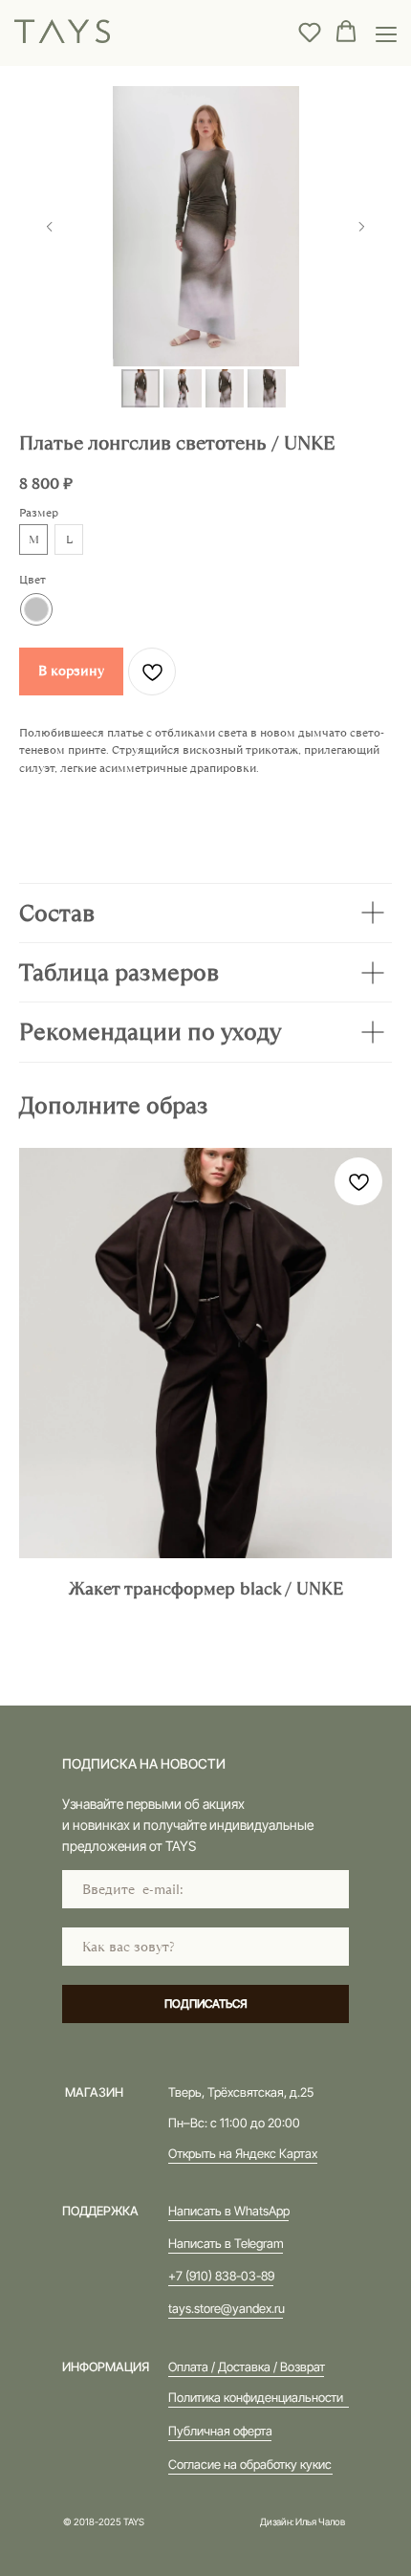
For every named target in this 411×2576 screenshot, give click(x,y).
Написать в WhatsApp (229, 2211)
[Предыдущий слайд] (50, 227)
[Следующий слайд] (361, 227)
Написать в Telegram (226, 2243)
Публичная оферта (220, 2431)
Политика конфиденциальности (256, 2397)
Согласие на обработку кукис (250, 2464)
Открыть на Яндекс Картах (243, 2153)
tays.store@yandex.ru (227, 2308)
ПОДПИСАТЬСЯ (206, 2004)
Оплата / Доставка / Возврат (247, 2367)
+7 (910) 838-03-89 (221, 2276)
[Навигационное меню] (386, 33)
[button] (310, 32)
